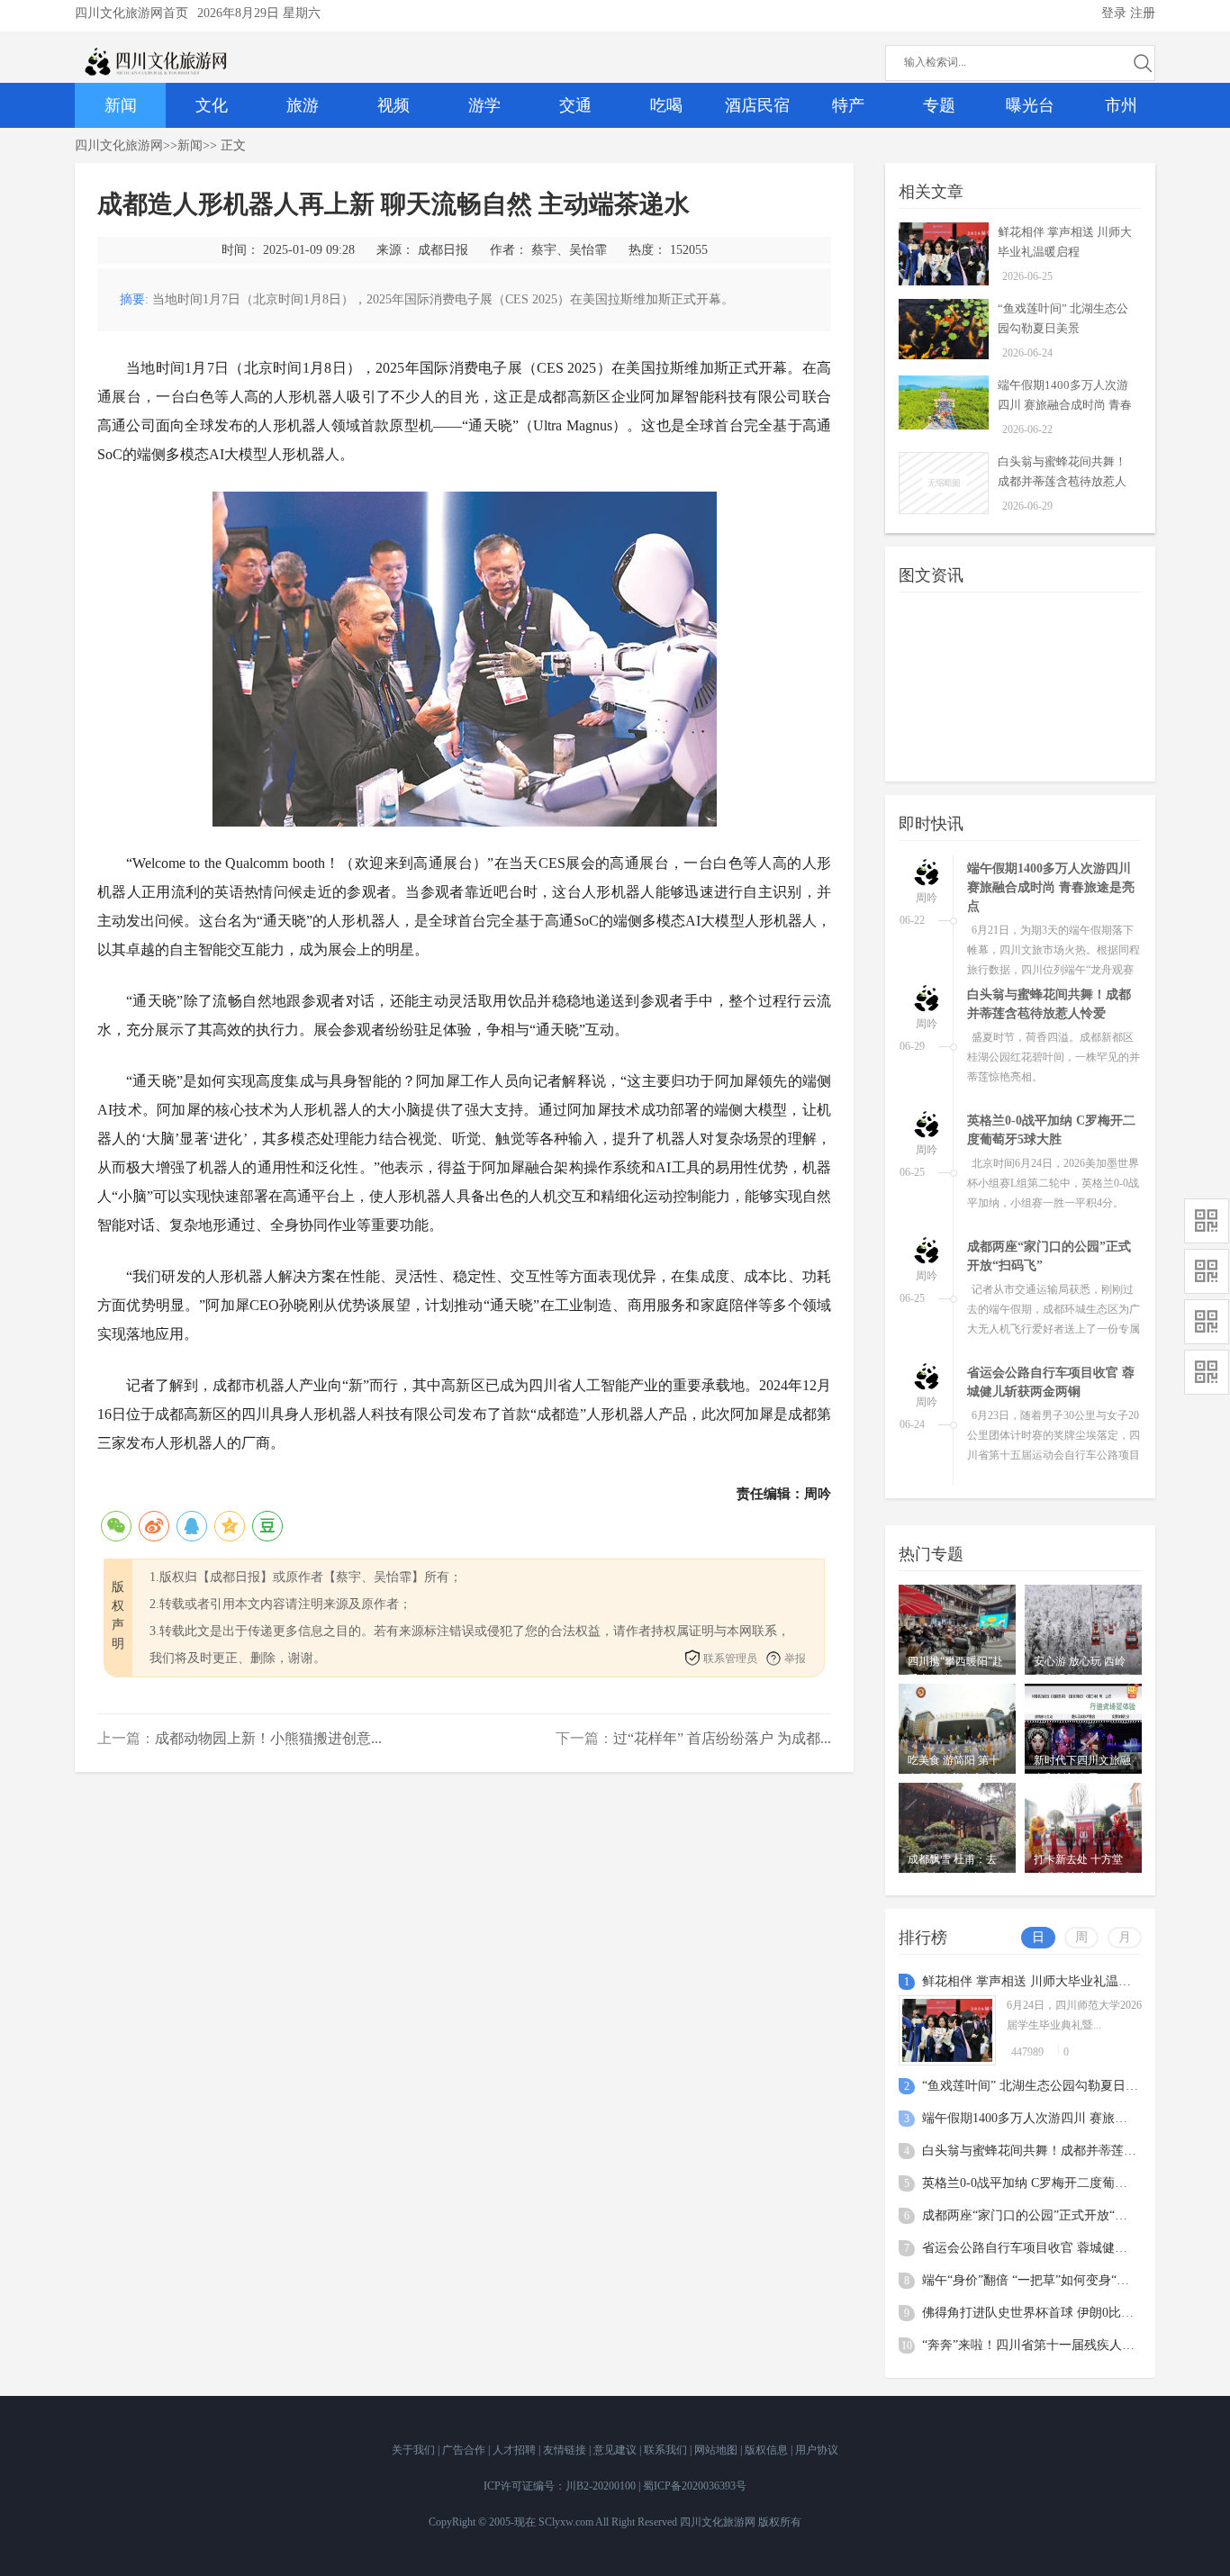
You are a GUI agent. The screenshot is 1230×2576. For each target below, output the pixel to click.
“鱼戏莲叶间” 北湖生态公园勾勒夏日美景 (1036, 2086)
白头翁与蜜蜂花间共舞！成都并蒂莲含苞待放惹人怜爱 (1062, 481)
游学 (484, 105)
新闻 (121, 105)
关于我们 (415, 2450)
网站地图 (717, 2450)
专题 (939, 105)
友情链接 (566, 2450)
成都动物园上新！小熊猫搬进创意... (268, 1738)
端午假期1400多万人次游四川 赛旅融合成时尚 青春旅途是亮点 (1065, 405)
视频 (393, 105)
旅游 (303, 105)
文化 (212, 105)
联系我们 (667, 2450)
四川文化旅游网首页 (131, 13)
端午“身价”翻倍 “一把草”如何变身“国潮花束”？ (1054, 2280)
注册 (1143, 13)
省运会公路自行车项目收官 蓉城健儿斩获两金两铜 (1063, 2248)
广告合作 (465, 2450)
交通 (575, 105)
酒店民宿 (757, 105)
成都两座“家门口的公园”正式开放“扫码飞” (1040, 2215)
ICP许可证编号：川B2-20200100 (560, 2486)
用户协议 (817, 2450)
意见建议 (616, 2450)
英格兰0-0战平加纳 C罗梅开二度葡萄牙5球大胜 (1053, 2183)
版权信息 (768, 2450)
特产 (848, 105)
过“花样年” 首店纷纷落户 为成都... (722, 1738)
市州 (1121, 105)
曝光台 (1030, 105)
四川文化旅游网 (119, 145)
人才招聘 (516, 2450)
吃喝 (666, 105)
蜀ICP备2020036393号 (695, 2486)
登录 (1114, 13)
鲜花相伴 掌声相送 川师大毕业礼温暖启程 (1039, 1981)
